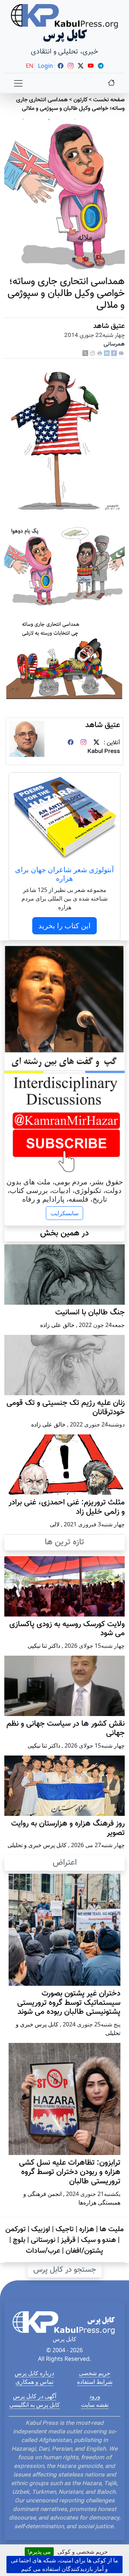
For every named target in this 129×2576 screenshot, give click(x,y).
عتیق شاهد (109, 326)
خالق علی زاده (57, 1325)
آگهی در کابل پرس (35, 2396)
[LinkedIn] (107, 354)
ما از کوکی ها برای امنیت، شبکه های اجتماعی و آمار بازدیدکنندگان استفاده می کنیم (64, 2565)
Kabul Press (104, 752)
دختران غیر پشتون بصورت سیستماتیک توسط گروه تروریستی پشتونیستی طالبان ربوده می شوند (69, 2003)
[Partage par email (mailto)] (121, 354)
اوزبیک (41, 2229)
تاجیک (65, 2229)
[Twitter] (96, 743)
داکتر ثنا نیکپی (44, 1646)
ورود (95, 2396)
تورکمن (16, 2229)
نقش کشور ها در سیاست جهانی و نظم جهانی (66, 1729)
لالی (55, 1524)
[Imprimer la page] (100, 354)
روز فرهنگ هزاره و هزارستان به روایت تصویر (68, 1828)
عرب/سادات (43, 2251)
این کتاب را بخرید (64, 926)
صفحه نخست (109, 100)
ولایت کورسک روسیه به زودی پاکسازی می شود (67, 1629)
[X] (85, 354)
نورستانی (43, 2240)
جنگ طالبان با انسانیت (90, 1313)
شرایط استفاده (95, 2382)
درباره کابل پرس (34, 2373)
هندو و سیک (99, 2240)
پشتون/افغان (84, 2251)
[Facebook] (114, 354)
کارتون (80, 100)
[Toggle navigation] (18, 83)
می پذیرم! (39, 2552)
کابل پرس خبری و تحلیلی (37, 1845)
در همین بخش (64, 1233)
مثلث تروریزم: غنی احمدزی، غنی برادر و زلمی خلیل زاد (67, 1507)
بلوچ (19, 2240)
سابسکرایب (64, 1213)
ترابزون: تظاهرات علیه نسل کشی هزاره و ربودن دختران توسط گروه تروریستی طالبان (70, 2172)
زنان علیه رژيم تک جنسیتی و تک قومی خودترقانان (66, 1408)
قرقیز (68, 2240)
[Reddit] (92, 354)
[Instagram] (83, 743)
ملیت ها (112, 2229)
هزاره (87, 2229)
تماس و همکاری (34, 2382)
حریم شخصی (95, 2373)
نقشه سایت (95, 2405)
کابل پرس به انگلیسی (35, 2405)
